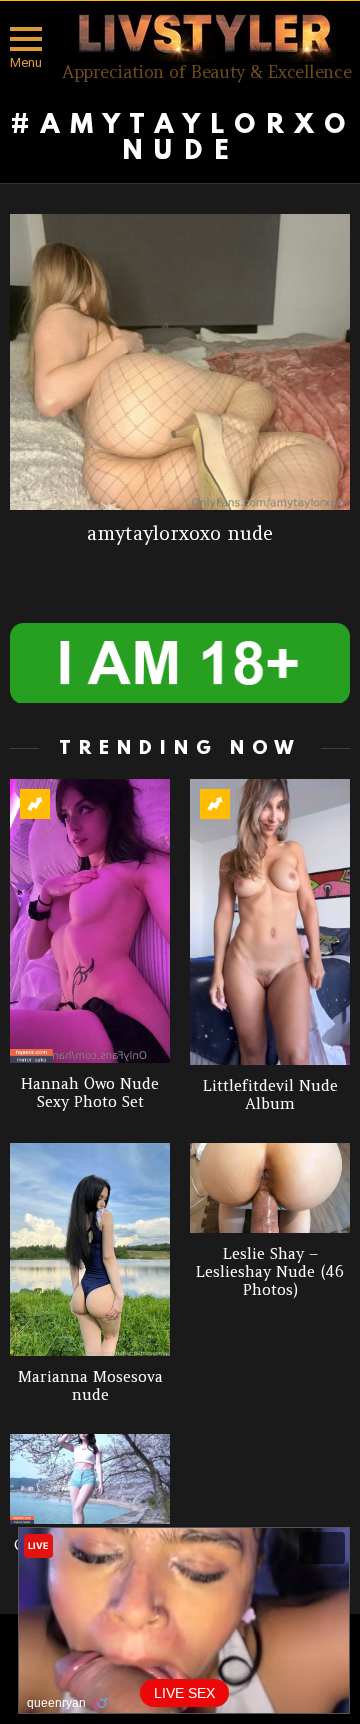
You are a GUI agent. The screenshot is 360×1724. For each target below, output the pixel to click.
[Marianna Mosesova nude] (90, 1249)
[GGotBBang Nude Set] (90, 1479)
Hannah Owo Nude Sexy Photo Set (90, 1092)
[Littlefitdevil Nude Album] (270, 922)
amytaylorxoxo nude (180, 533)
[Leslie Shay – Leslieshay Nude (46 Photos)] (270, 1188)
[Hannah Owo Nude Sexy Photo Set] (90, 921)
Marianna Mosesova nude (90, 1385)
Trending (35, 804)
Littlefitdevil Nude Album (270, 1094)
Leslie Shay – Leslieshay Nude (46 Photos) (270, 1271)
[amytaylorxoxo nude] (180, 362)
